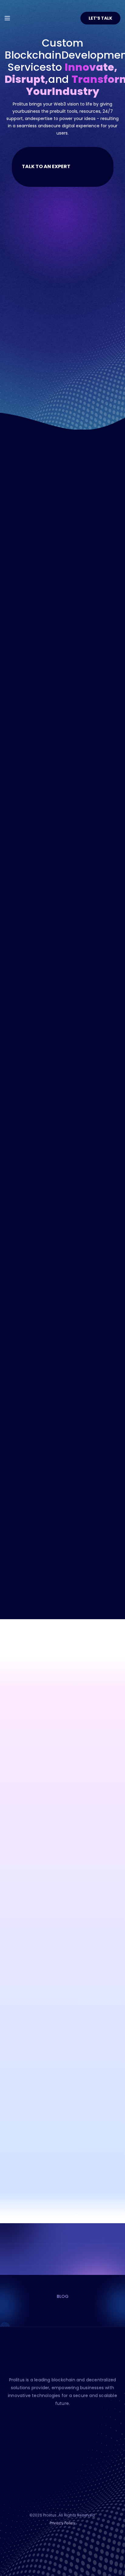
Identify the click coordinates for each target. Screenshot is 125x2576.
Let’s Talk (100, 18)
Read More (46, 669)
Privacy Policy (63, 2523)
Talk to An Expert (47, 166)
